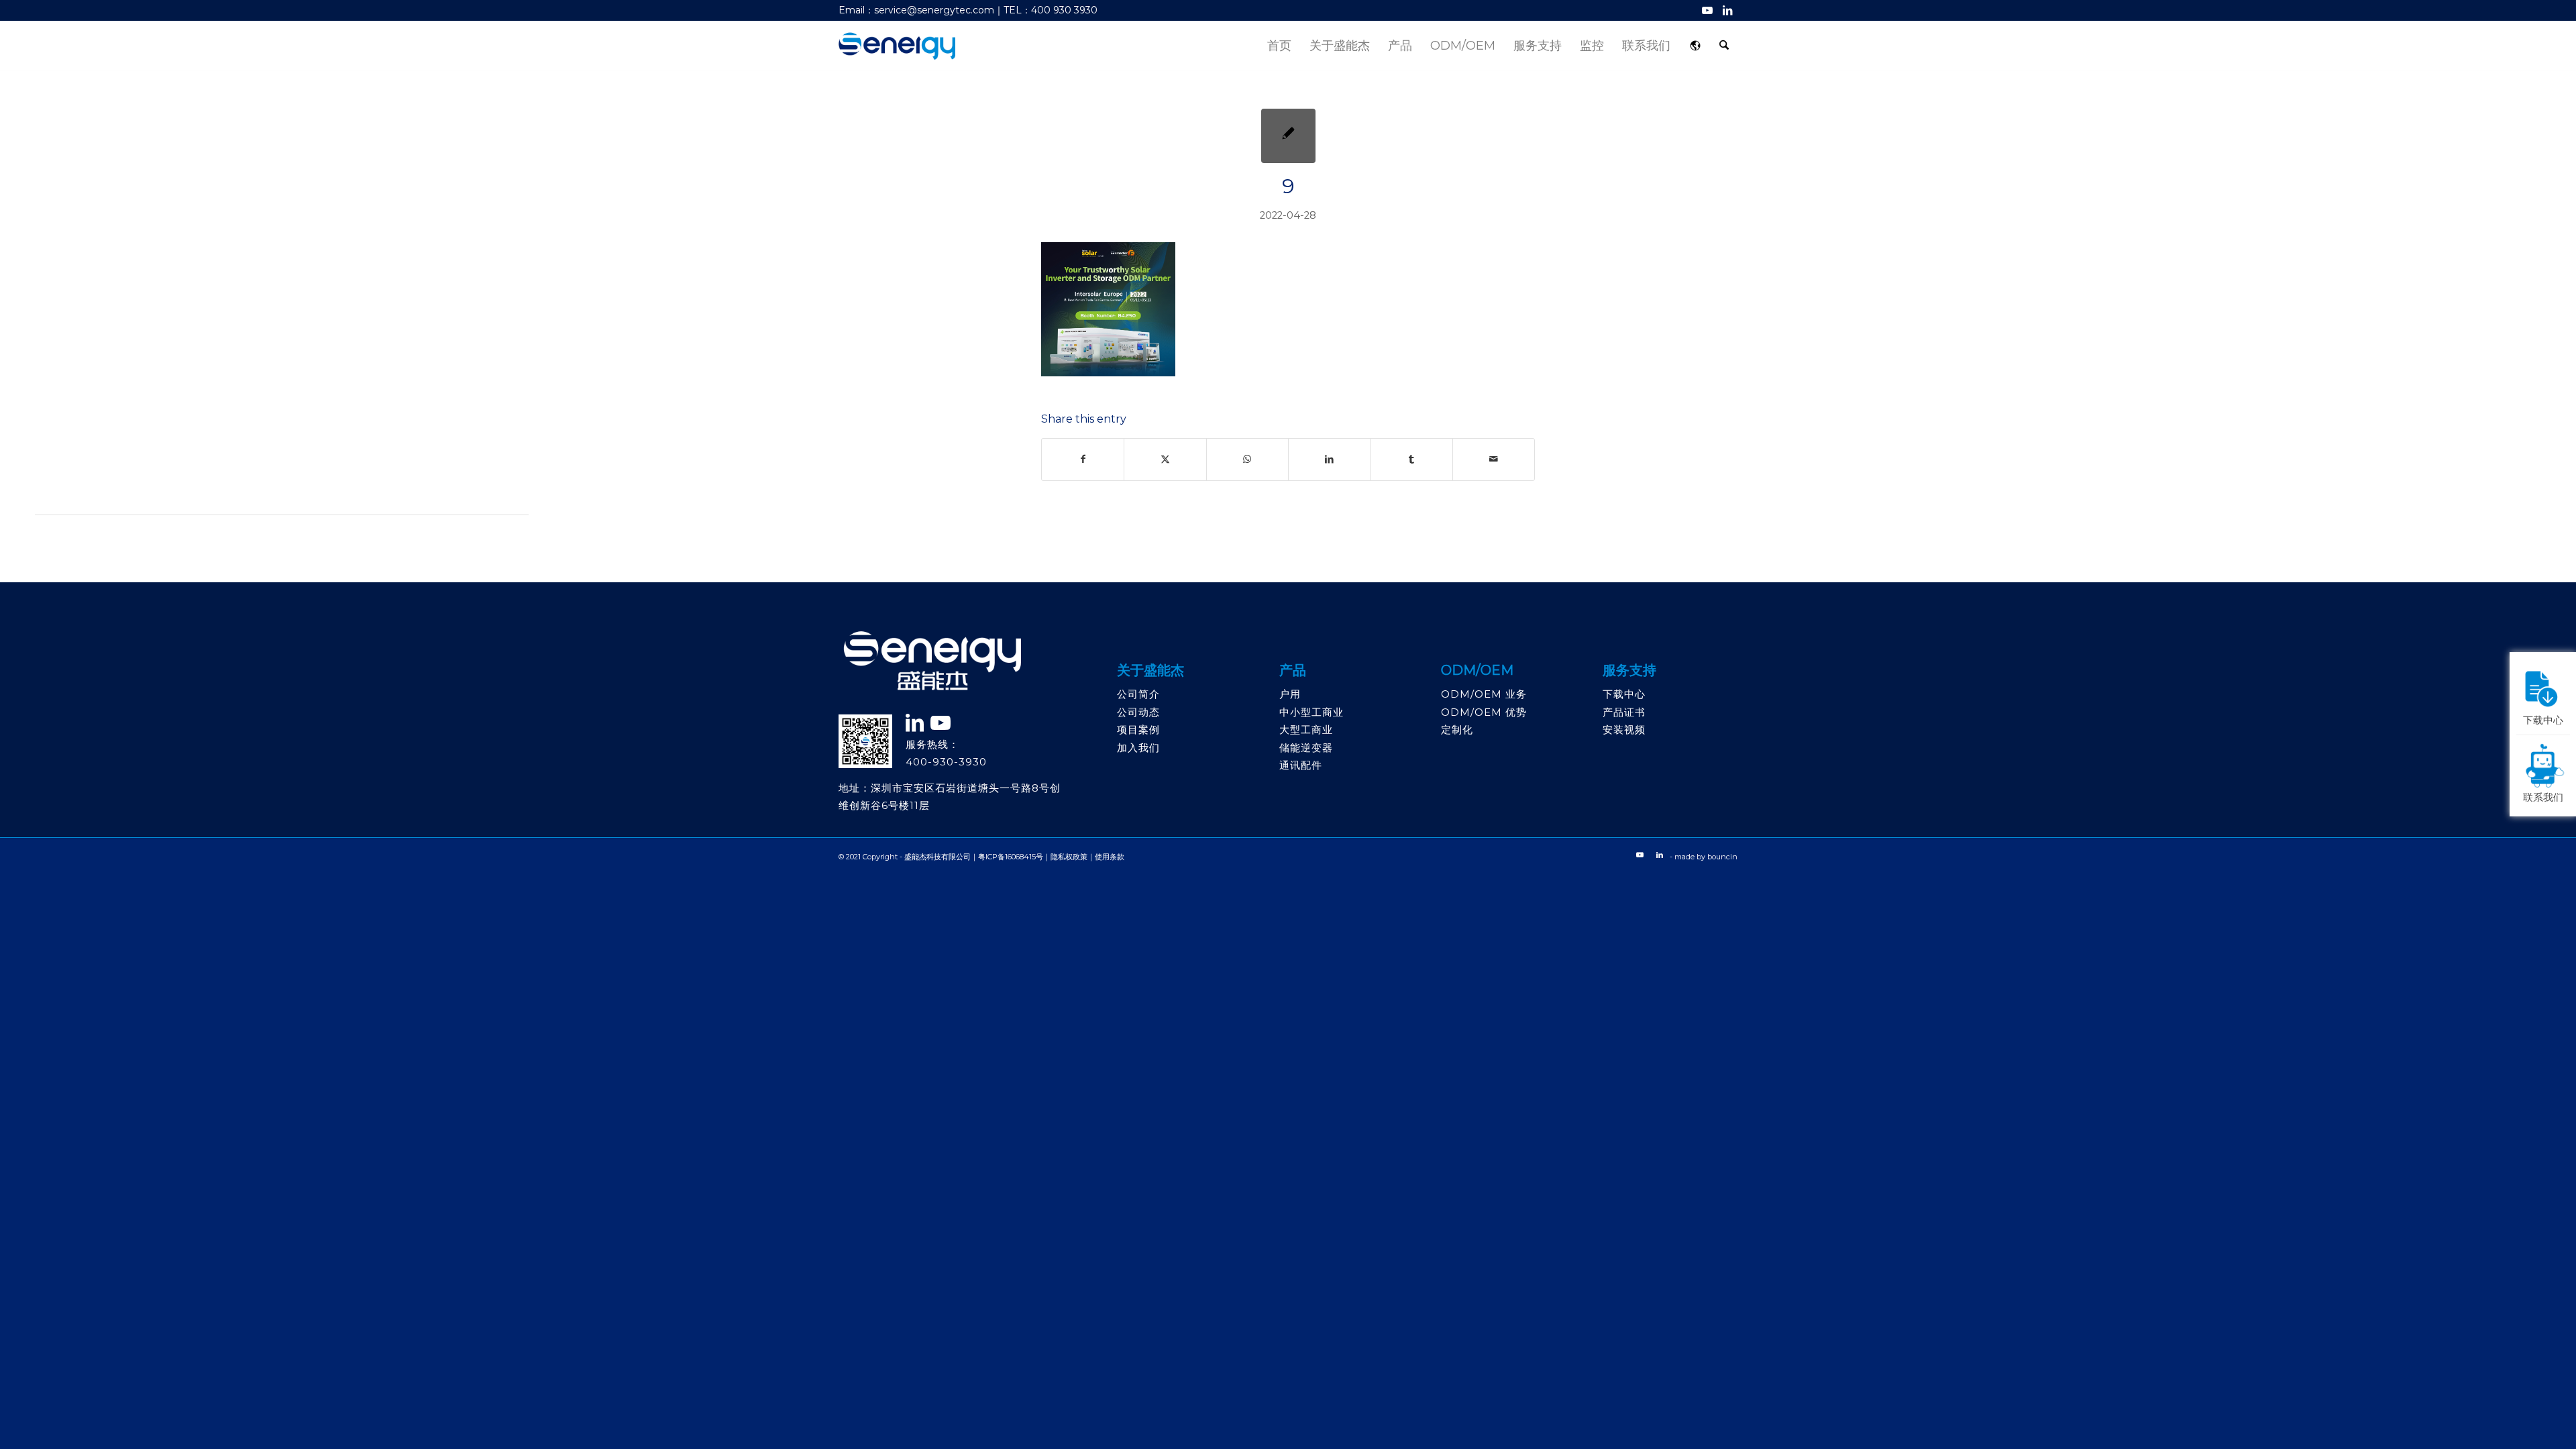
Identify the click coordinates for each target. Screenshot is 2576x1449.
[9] (1288, 136)
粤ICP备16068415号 (1011, 857)
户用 (1290, 694)
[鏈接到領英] (915, 723)
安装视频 (1624, 730)
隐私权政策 (1069, 857)
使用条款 (1110, 857)
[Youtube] (941, 723)
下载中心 (1624, 694)
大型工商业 (1306, 730)
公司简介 (1138, 694)
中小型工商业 (1311, 712)
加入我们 (1138, 748)
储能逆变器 (1306, 748)
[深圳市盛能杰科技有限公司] (897, 46)
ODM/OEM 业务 (1484, 694)
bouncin (1722, 857)
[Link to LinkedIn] (1727, 10)
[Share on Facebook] (1083, 459)
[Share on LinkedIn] (1329, 459)
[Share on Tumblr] (1411, 459)
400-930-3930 (946, 762)
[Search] (1724, 46)
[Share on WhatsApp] (1247, 459)
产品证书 (1624, 712)
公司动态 (1138, 712)
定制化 (1457, 730)
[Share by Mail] (1494, 459)
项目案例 (1138, 730)
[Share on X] (1165, 459)
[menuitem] (1279, 46)
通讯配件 (1301, 765)
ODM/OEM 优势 (1484, 712)
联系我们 (2543, 796)
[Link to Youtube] (1707, 10)
